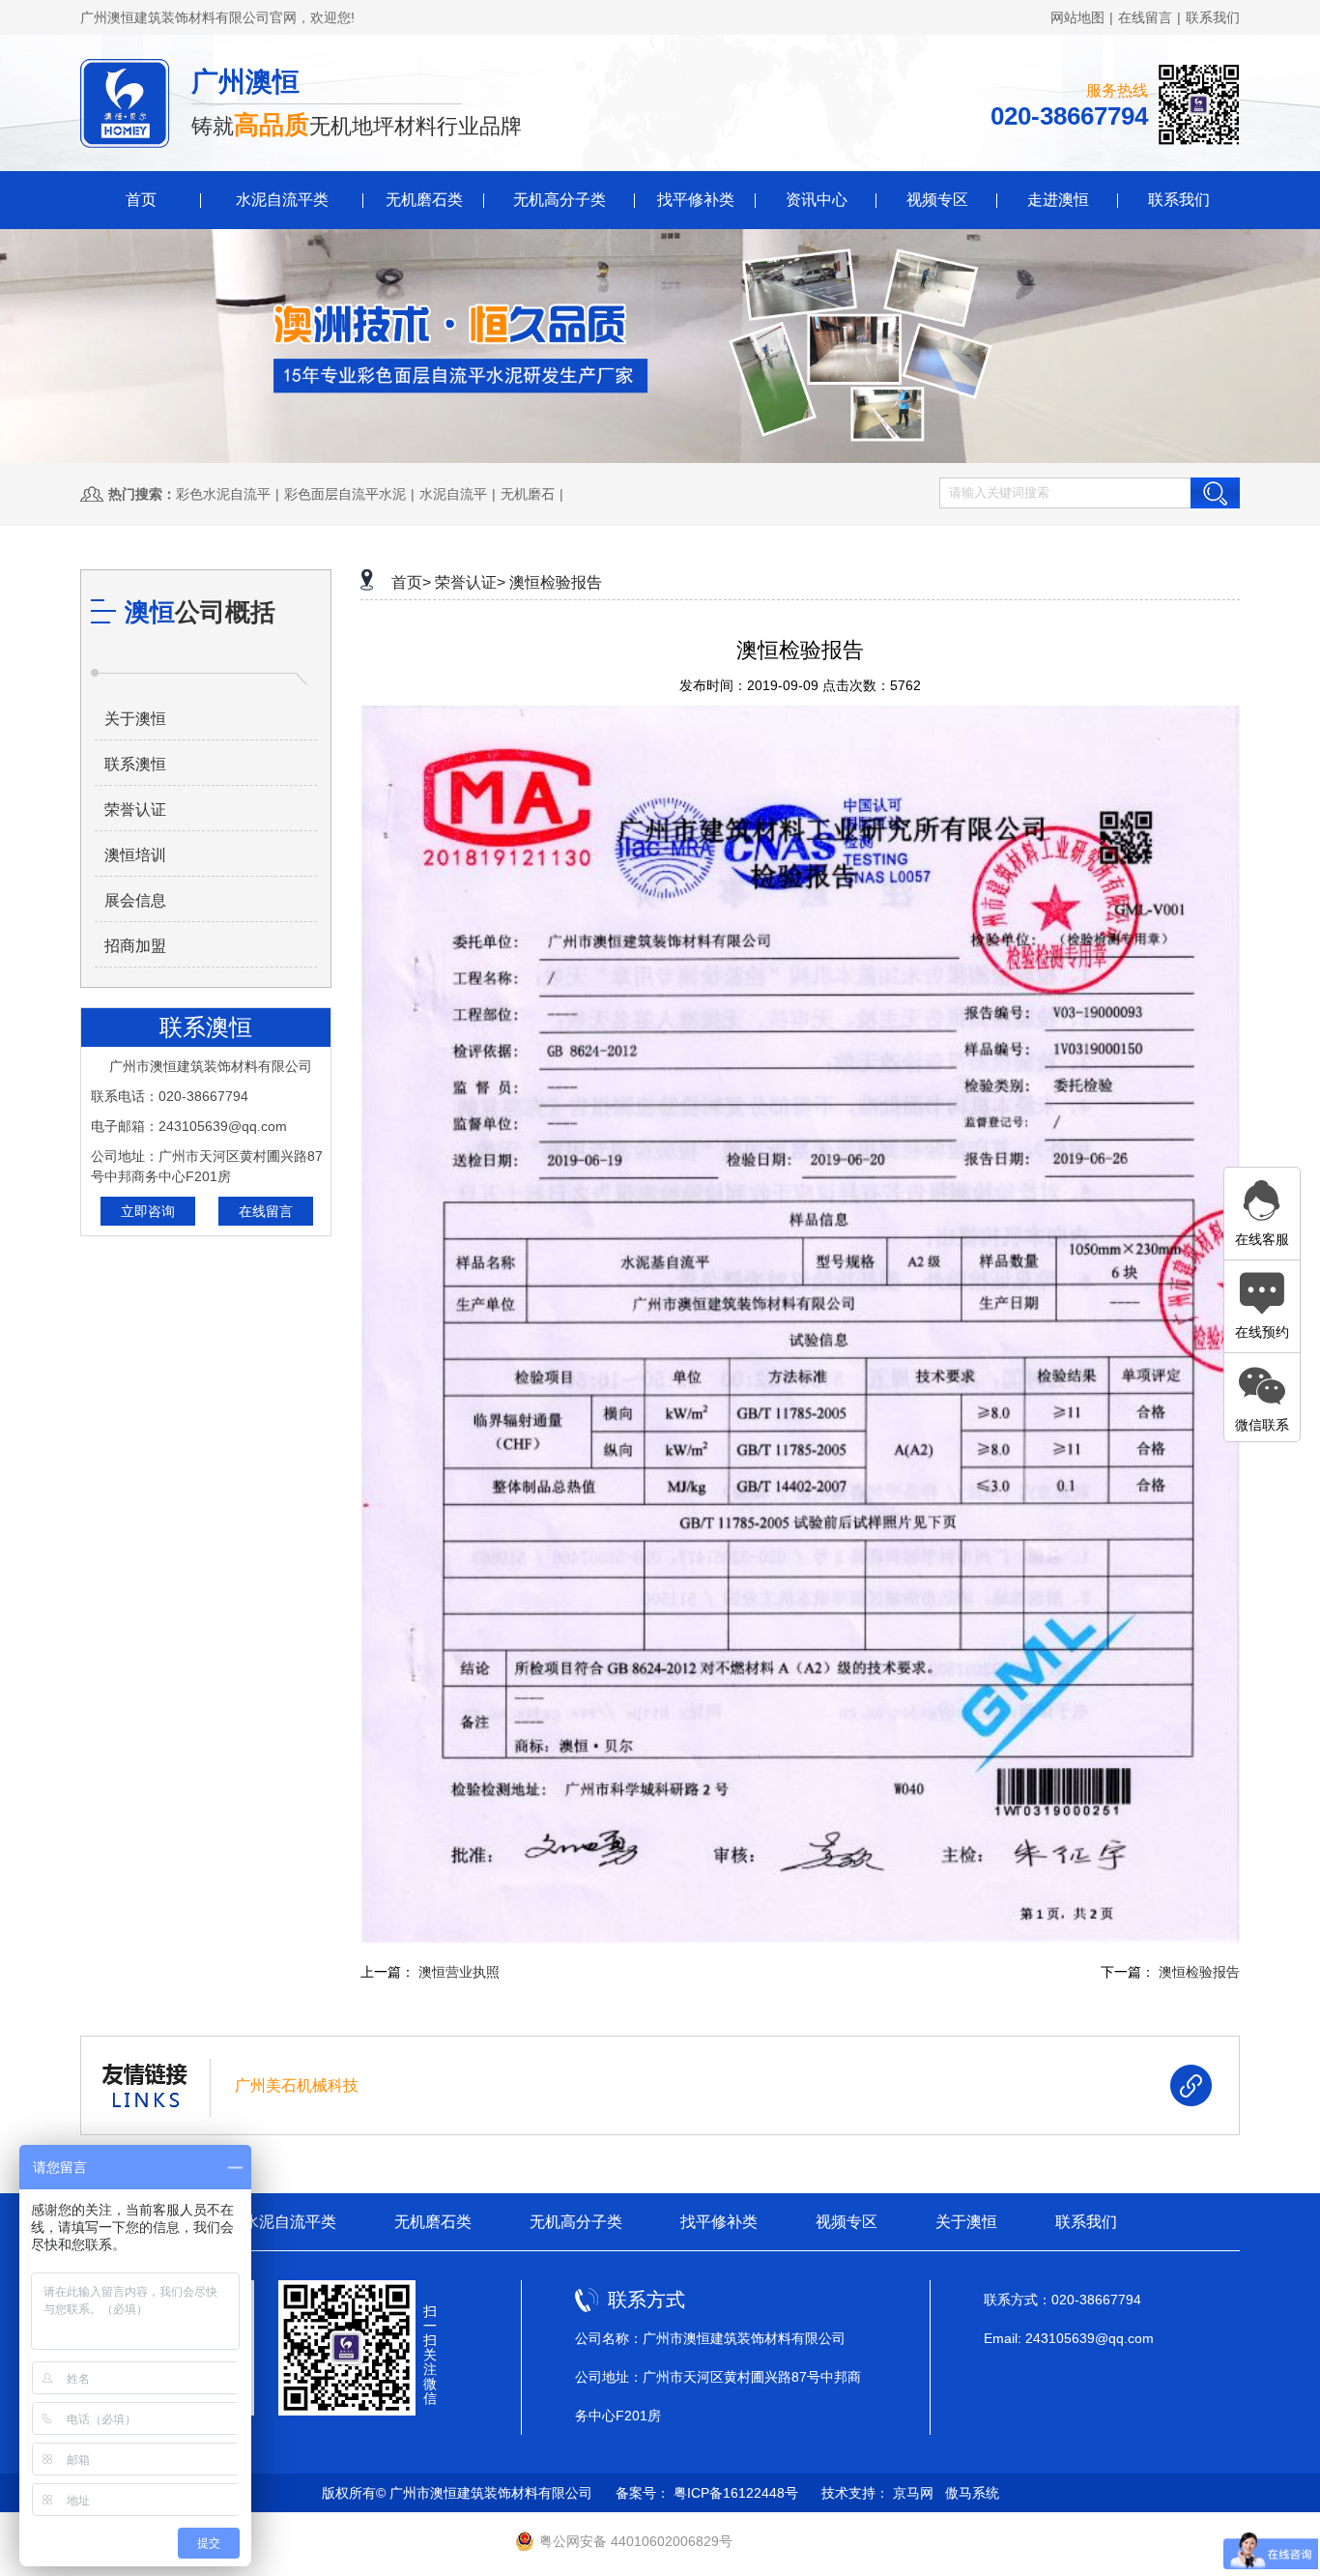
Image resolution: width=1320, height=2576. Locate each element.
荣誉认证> (470, 582)
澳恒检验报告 (556, 582)
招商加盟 (135, 946)
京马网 (913, 2493)
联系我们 (1213, 17)
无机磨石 (528, 494)
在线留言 (1145, 17)
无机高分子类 (560, 200)
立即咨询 (148, 1211)
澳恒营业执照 (459, 1972)
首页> (411, 582)
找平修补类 (696, 200)
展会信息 (135, 900)
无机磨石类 (424, 200)
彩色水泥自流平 (223, 494)
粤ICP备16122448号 (736, 2493)
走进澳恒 (1058, 200)
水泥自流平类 (282, 200)
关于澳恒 (135, 719)
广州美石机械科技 (297, 2085)
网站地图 (1077, 17)
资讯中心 (817, 200)
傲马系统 (972, 2493)
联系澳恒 (135, 764)
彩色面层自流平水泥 (345, 494)
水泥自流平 (453, 494)
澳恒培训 (135, 855)
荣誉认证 (135, 810)
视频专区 (937, 200)
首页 (141, 200)
